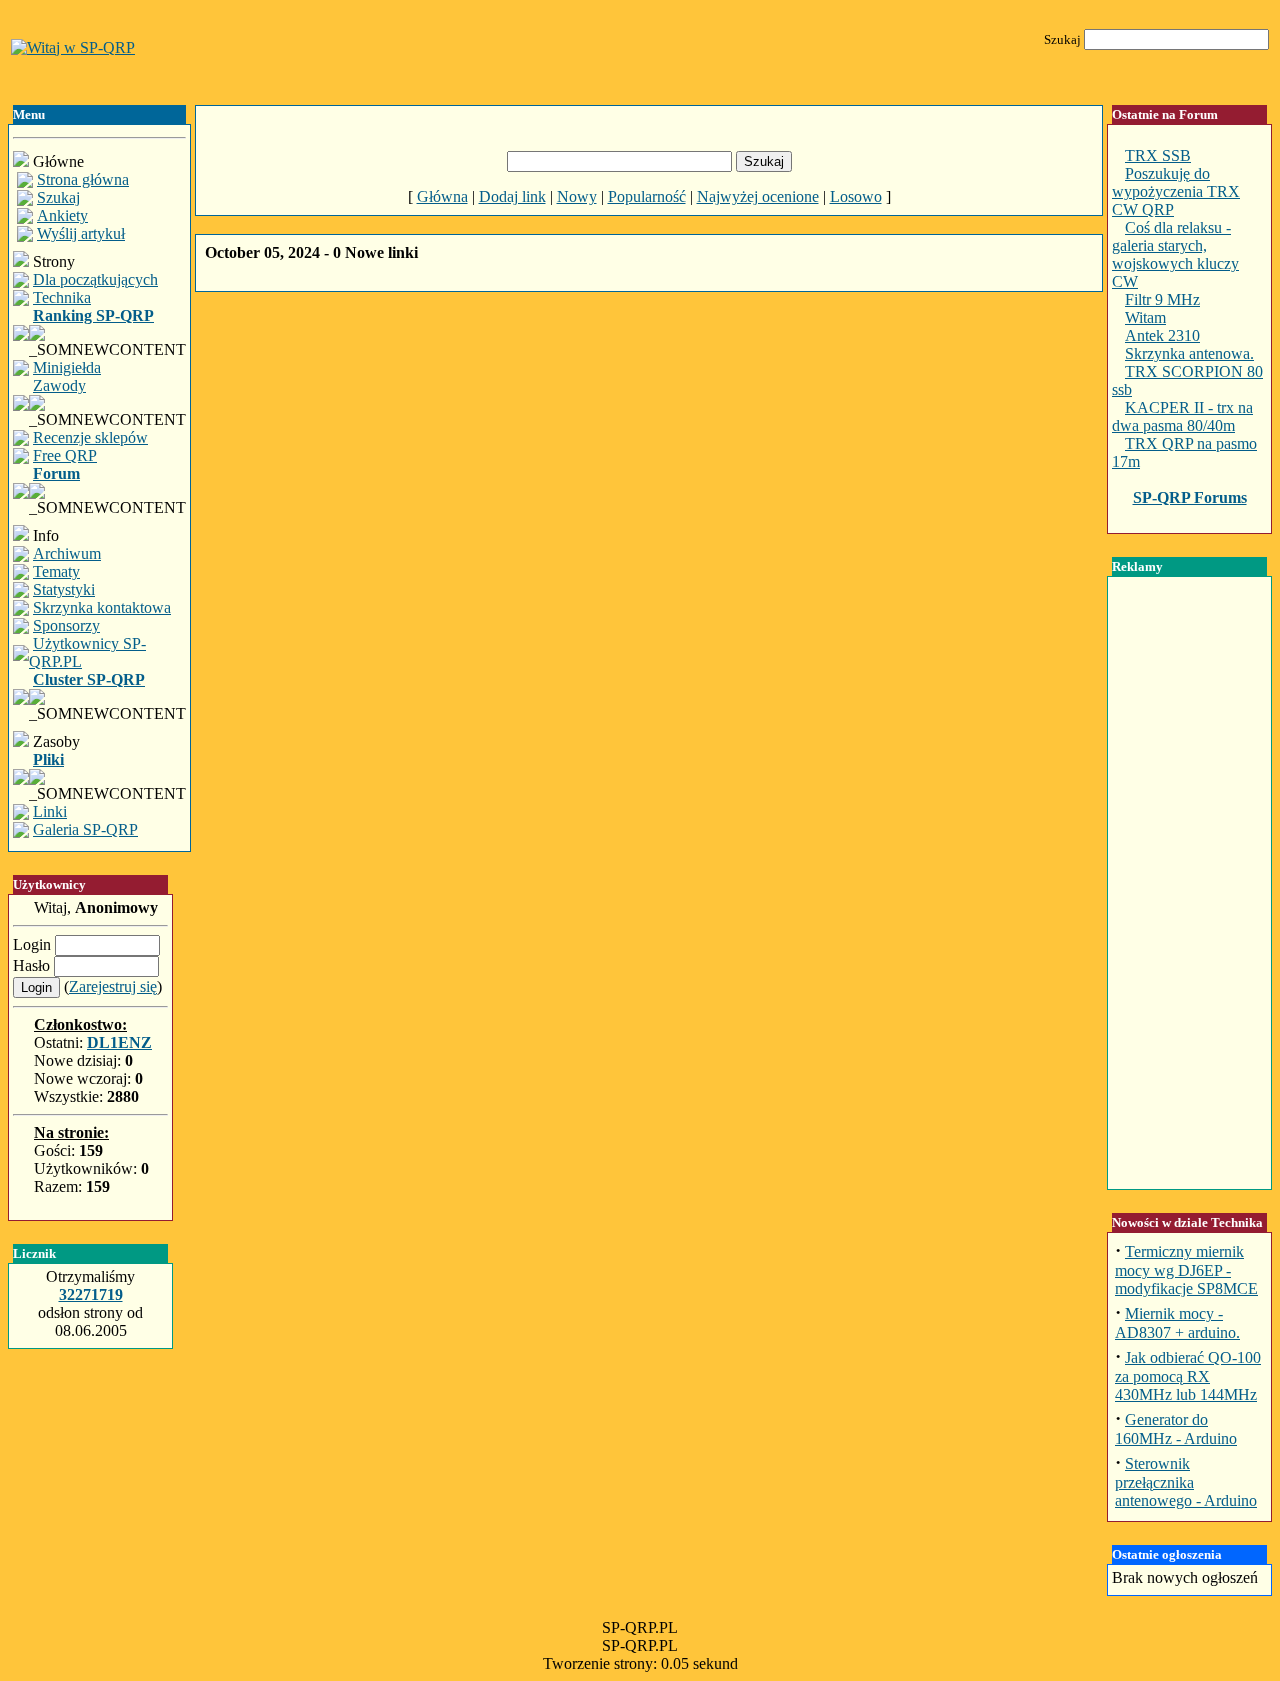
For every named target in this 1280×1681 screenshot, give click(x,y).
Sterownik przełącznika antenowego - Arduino (1186, 1482)
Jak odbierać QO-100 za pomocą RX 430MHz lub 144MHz (1188, 1376)
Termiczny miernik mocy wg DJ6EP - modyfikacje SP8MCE (1186, 1270)
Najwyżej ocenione (758, 196)
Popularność (647, 196)
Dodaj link (512, 196)
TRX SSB (1158, 155)
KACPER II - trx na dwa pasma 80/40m (1182, 416)
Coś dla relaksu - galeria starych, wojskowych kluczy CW (1175, 254)
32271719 (91, 1294)
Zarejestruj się (113, 986)
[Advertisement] (649, 373)
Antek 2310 (1162, 335)
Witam (1145, 317)
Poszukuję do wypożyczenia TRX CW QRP (1176, 191)
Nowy (577, 196)
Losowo (856, 196)
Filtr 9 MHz (1162, 299)
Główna (442, 196)
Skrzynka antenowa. (1189, 353)
